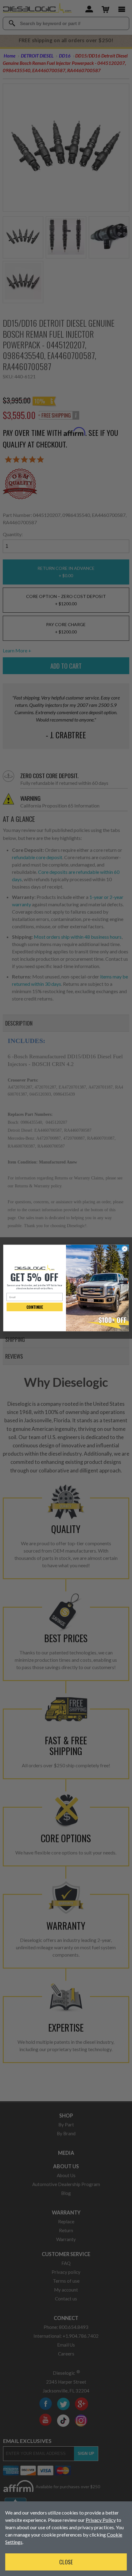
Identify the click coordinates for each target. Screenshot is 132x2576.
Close (66, 2562)
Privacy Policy (101, 2520)
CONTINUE (35, 1307)
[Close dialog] (125, 1249)
